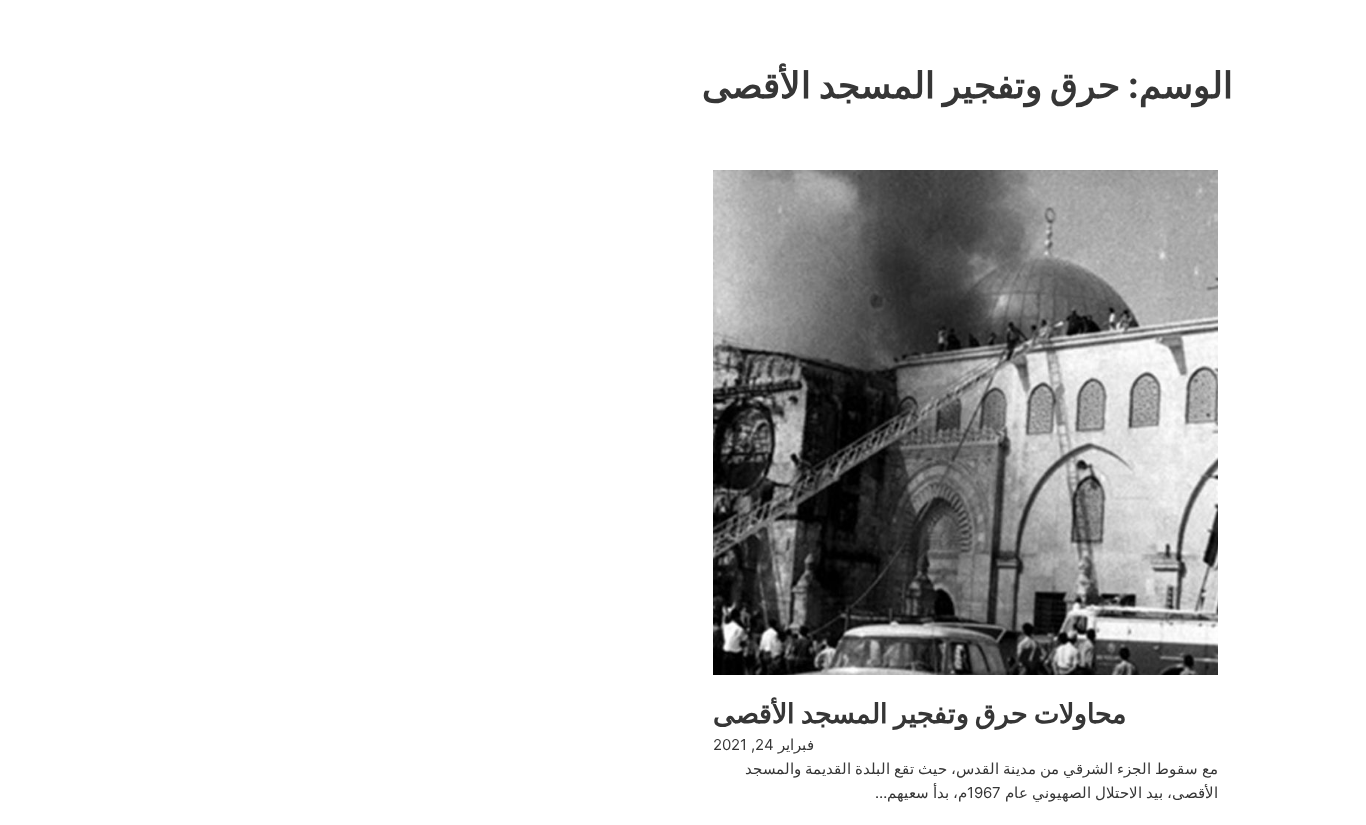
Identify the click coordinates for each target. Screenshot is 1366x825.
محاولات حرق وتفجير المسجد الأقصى (919, 713)
